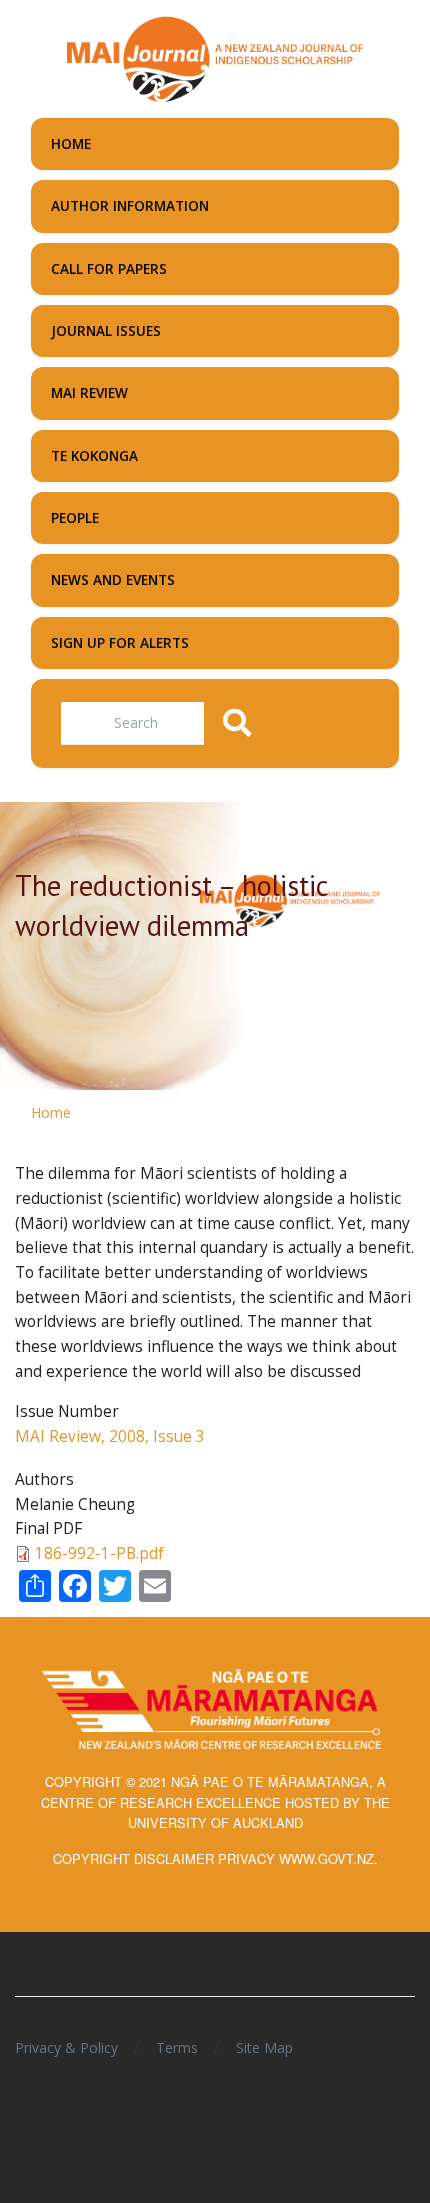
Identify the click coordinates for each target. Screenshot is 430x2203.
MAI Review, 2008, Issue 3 (110, 1436)
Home (51, 1112)
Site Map (264, 2047)
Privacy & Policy (66, 2047)
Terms (177, 2047)
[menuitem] (215, 144)
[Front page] (215, 57)
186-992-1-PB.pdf (99, 1553)
